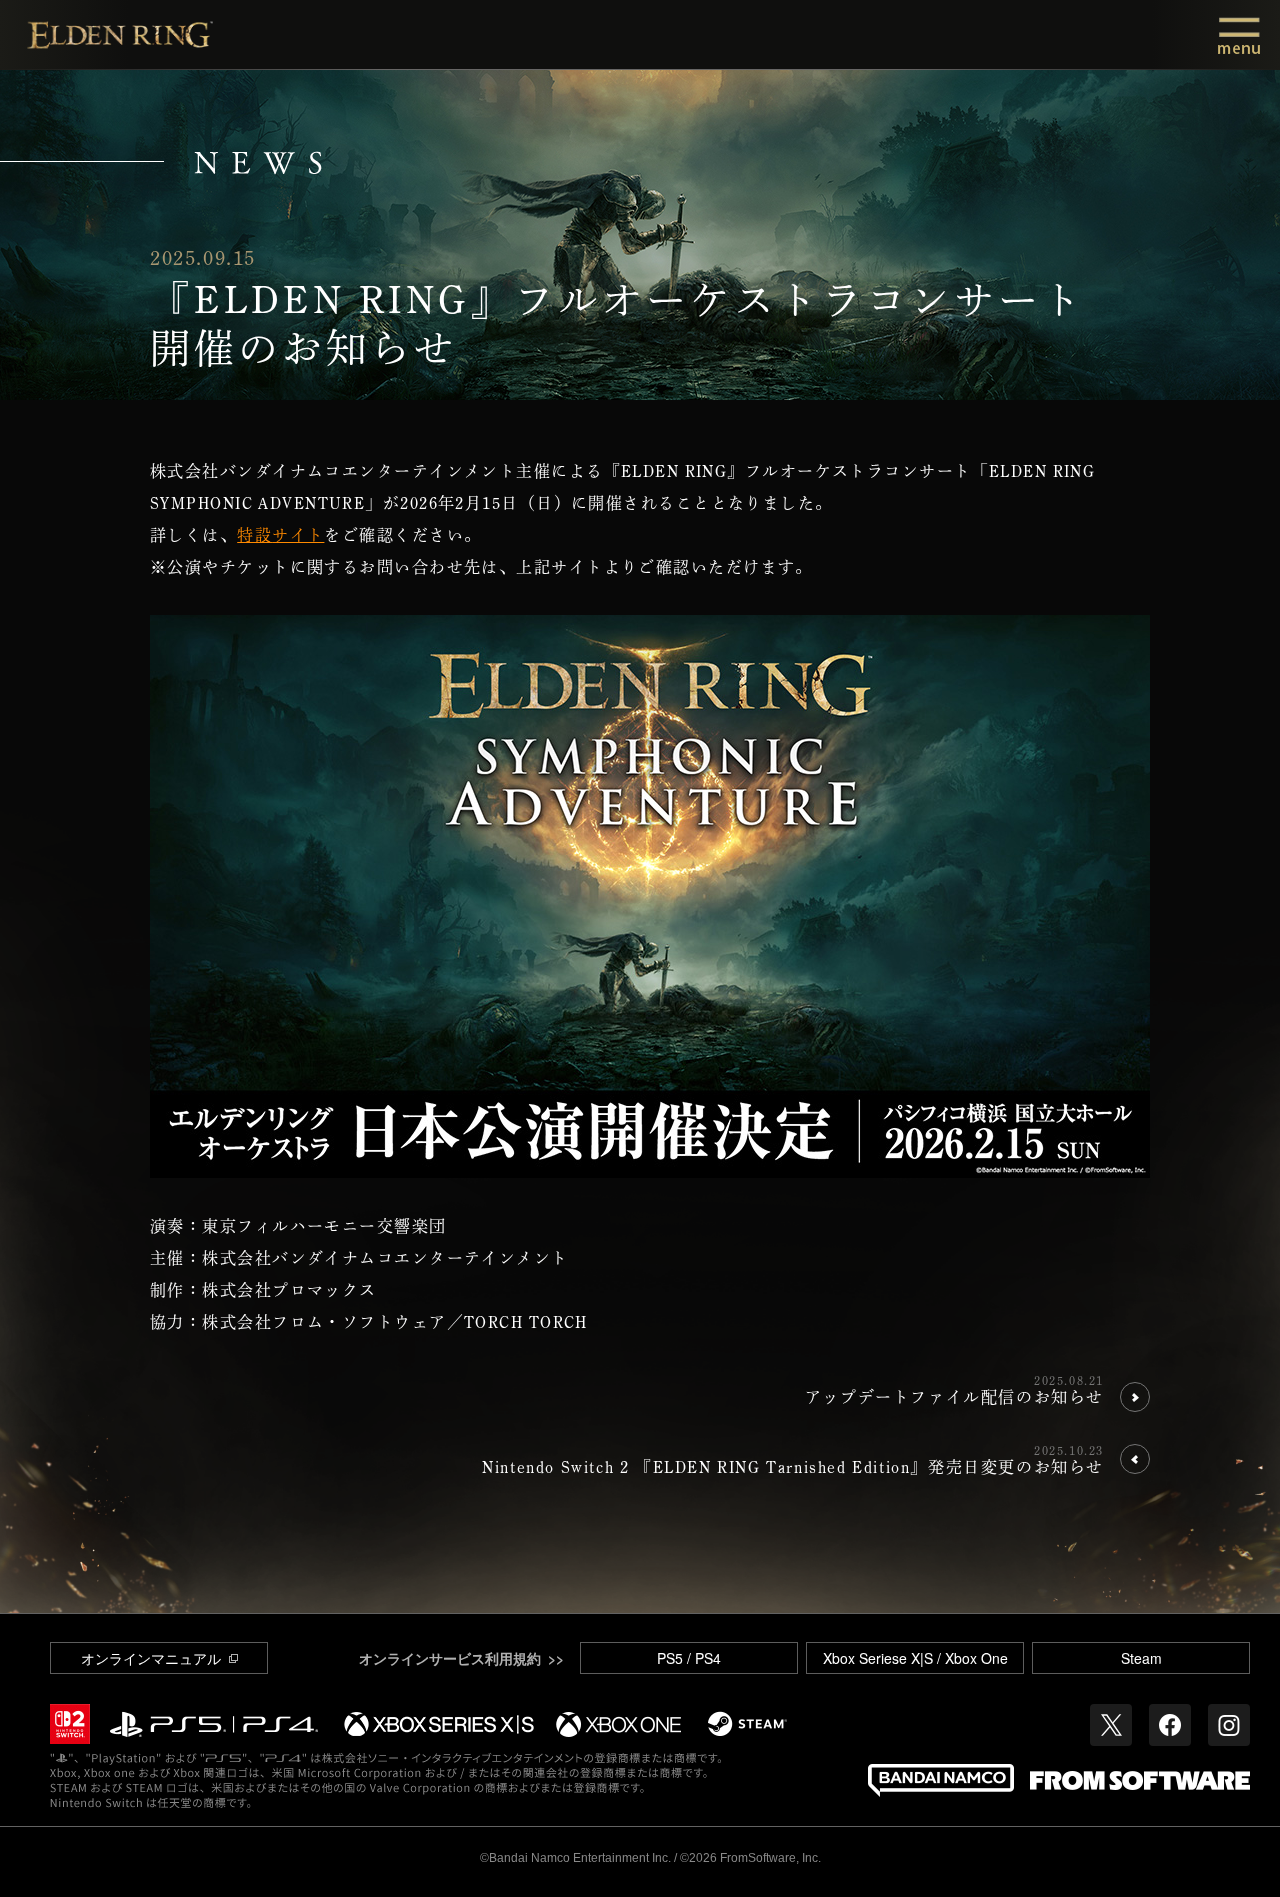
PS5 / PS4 (689, 1658)
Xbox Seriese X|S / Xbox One (915, 1658)
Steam (1141, 1658)
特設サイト (280, 535)
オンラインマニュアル (151, 1658)
